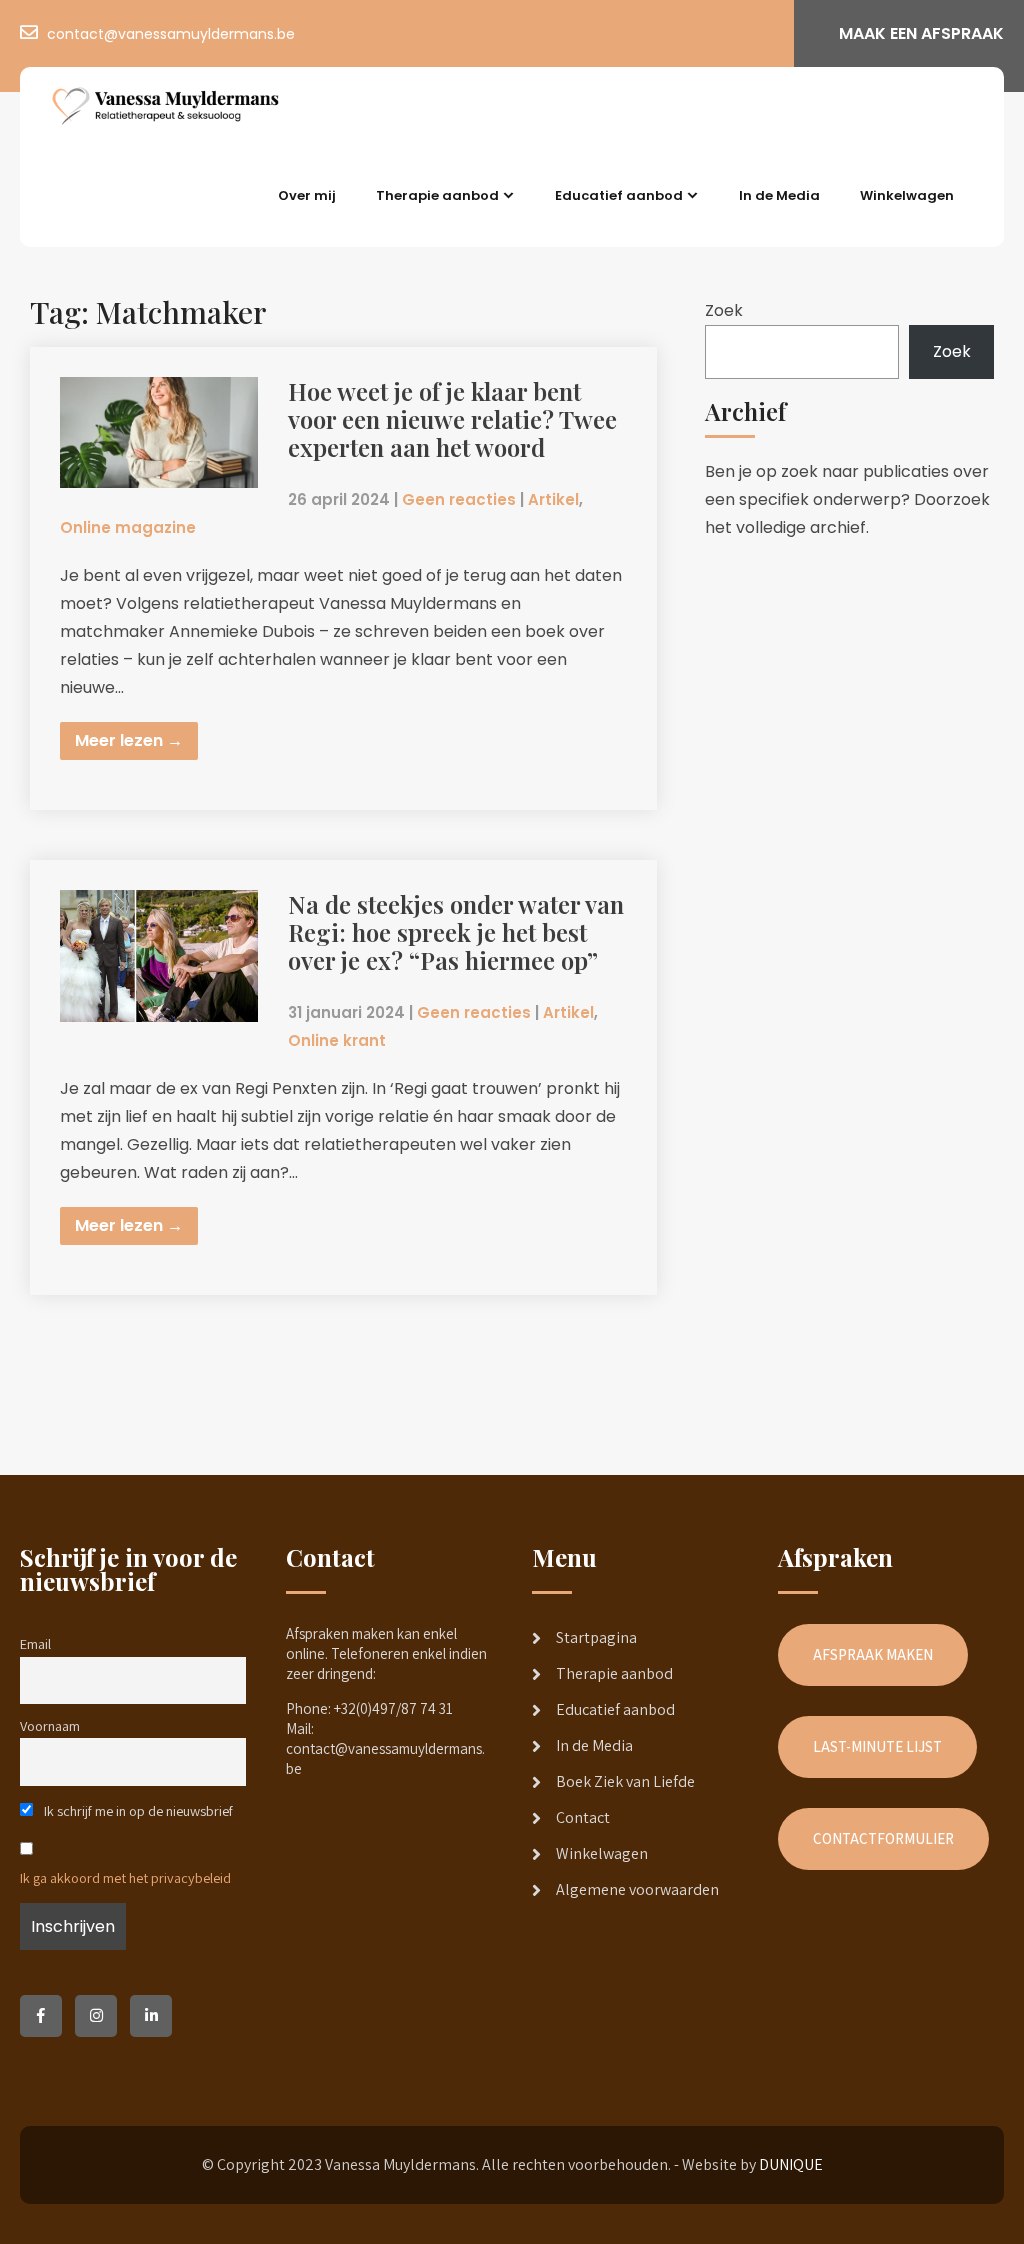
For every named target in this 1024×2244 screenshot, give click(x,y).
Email (35, 1643)
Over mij (307, 195)
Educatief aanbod (619, 195)
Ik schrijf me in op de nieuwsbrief (137, 1810)
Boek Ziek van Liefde (625, 1781)
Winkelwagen (907, 195)
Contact (583, 1817)
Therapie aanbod (437, 195)
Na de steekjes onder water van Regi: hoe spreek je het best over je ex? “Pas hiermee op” (456, 932)
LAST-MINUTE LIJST (877, 1746)
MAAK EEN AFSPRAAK (921, 33)
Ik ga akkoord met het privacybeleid (125, 1877)
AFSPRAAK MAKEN (873, 1654)
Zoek (724, 310)
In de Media (779, 195)
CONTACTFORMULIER (883, 1838)
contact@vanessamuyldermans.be (171, 34)
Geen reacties (459, 499)
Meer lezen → (129, 740)
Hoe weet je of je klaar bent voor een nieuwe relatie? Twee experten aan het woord (452, 419)
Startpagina (596, 1637)
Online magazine (128, 527)
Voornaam (50, 1725)
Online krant (337, 1040)
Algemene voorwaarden (637, 1889)
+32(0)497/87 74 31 (393, 1708)
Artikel (553, 499)
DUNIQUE (791, 2164)
